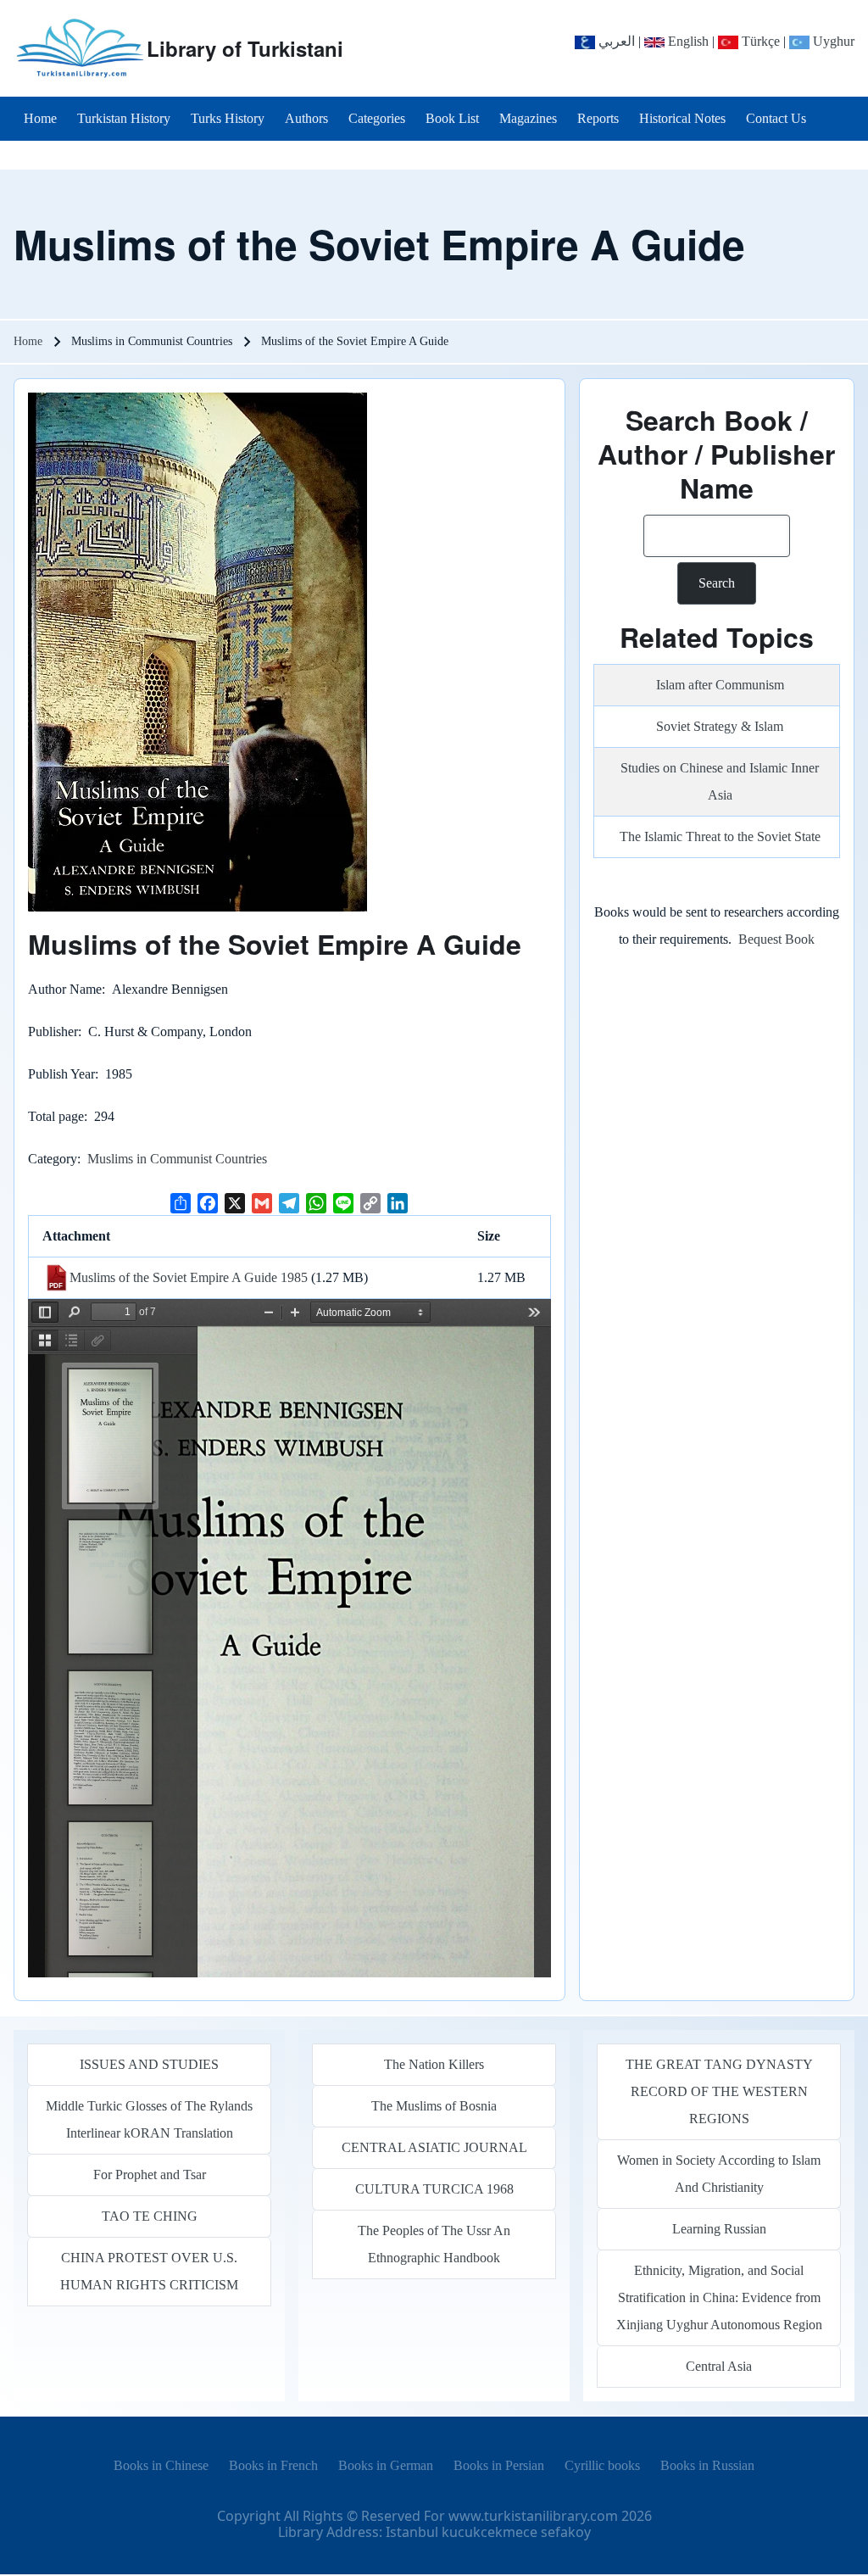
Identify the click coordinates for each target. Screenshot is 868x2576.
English (687, 41)
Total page (56, 1116)
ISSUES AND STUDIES (149, 2064)
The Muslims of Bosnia (434, 2106)
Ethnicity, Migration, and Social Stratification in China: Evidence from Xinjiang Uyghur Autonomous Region (719, 2297)
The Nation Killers (434, 2064)
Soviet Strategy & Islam (720, 726)
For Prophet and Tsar (150, 2175)
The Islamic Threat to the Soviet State (720, 836)
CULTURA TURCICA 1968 (434, 2189)
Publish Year (61, 1074)
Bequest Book (776, 939)
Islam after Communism (720, 685)
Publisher (53, 1032)
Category (53, 1159)
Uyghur (832, 41)
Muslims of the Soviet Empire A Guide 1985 (189, 1277)
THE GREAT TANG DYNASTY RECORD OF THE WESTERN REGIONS (719, 2091)
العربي (615, 41)
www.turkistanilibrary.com (533, 2516)
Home (28, 341)
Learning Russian (719, 2229)
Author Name (65, 989)
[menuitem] (40, 119)
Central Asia (719, 2366)
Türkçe (759, 41)
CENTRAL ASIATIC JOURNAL (434, 2147)
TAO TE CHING (150, 2216)
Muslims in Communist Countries (177, 1159)
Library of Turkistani (245, 48)
